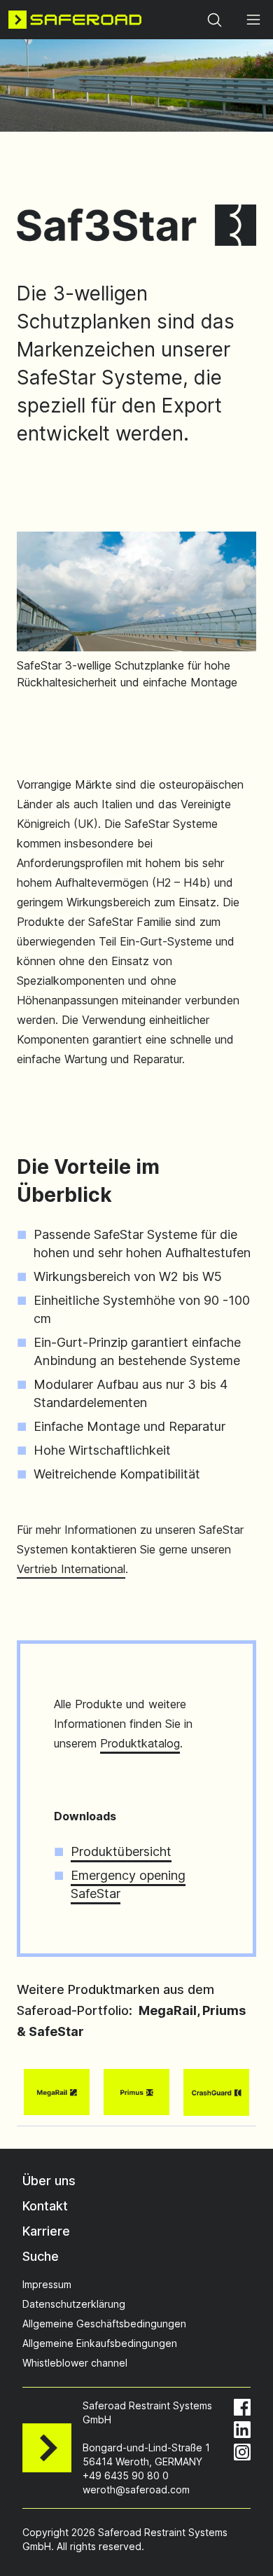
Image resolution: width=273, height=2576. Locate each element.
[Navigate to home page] (75, 20)
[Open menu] (253, 20)
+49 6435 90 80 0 (126, 2475)
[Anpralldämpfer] (216, 2092)
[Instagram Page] (242, 2452)
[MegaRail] (57, 2092)
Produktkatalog (140, 1743)
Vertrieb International (71, 1569)
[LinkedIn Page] (242, 2430)
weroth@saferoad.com (136, 2490)
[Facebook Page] (242, 2407)
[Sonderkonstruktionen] (136, 2092)
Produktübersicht (121, 1851)
